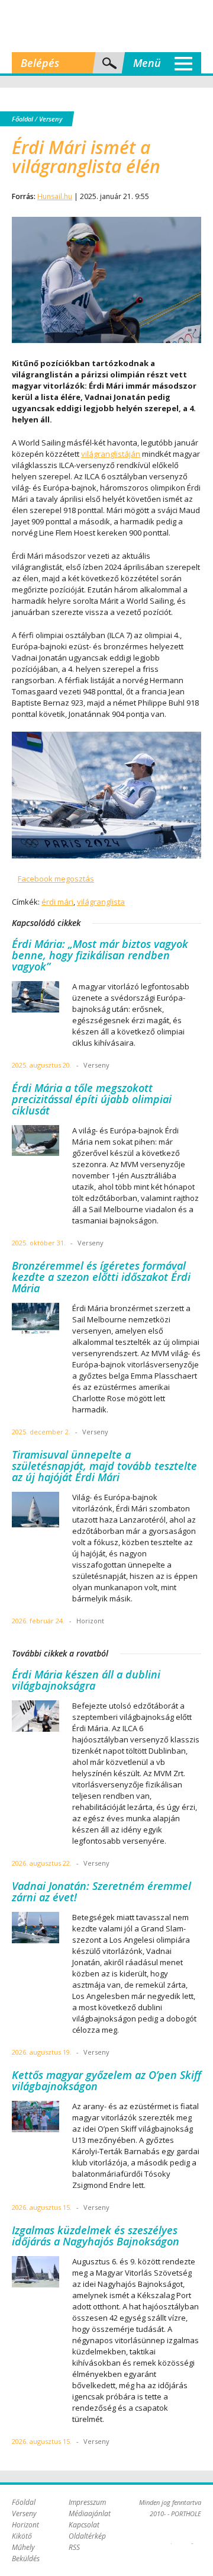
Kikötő (22, 2536)
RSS (74, 2547)
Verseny (51, 119)
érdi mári (57, 902)
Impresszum (87, 2502)
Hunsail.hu (55, 196)
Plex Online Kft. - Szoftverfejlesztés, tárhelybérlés (171, 2537)
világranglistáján (111, 454)
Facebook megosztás (56, 879)
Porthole (106, 26)
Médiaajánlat (90, 2513)
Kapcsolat (84, 2525)
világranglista (101, 902)
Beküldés (26, 2559)
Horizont (25, 2525)
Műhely (23, 2547)
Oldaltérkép (87, 2536)
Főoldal (22, 119)
